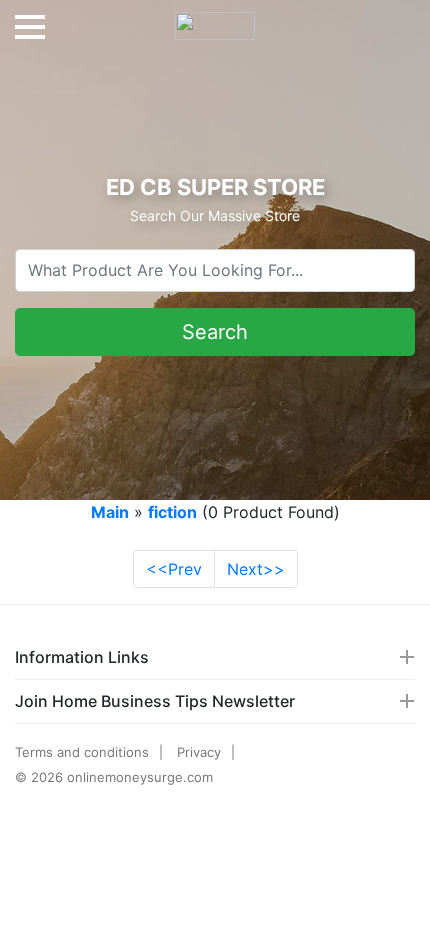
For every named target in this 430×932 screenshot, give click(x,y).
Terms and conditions (82, 752)
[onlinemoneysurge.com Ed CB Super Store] (215, 18)
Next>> (256, 569)
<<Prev (174, 569)
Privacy (199, 752)
